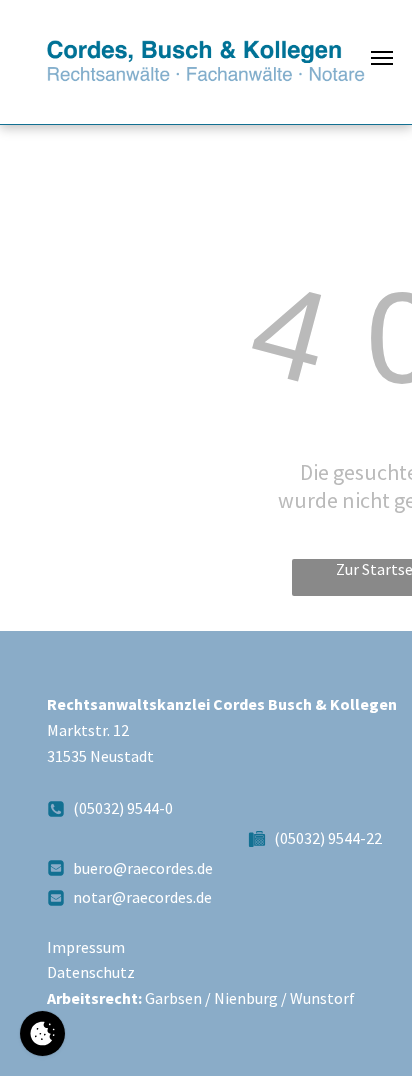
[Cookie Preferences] (42, 1033)
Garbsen (173, 998)
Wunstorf (322, 998)
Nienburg (246, 998)
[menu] (382, 58)
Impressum (86, 947)
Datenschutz (91, 972)
